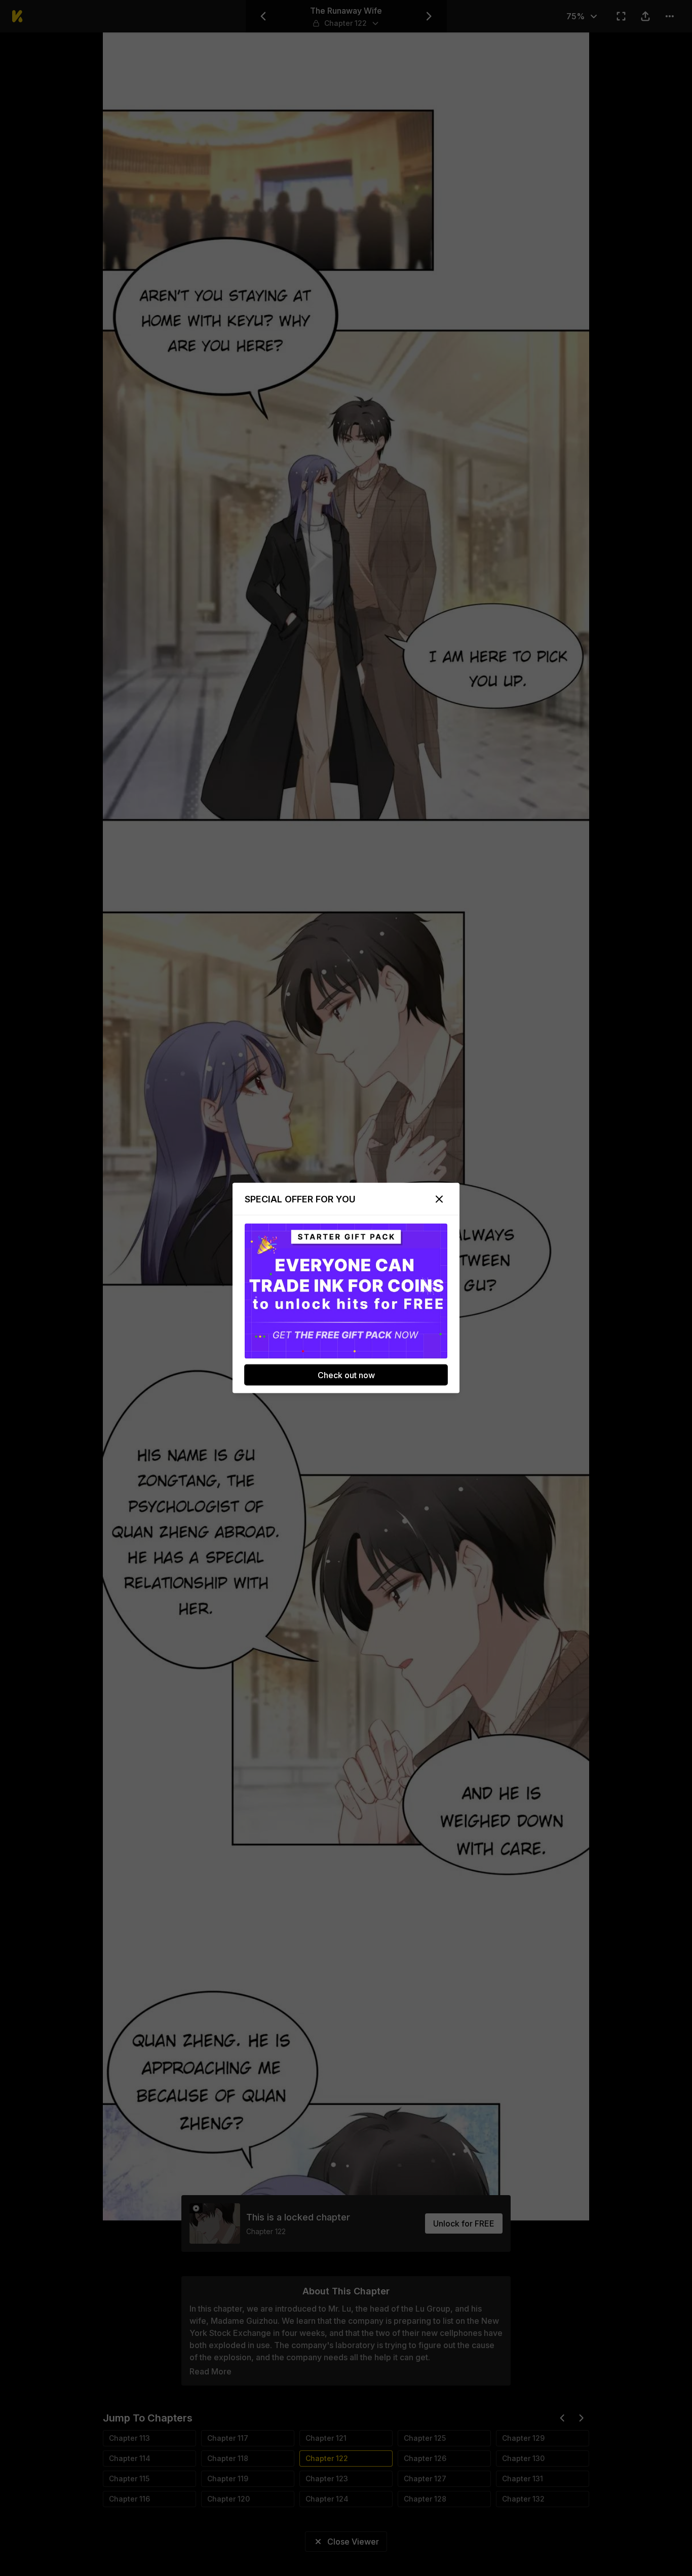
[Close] (439, 1199)
